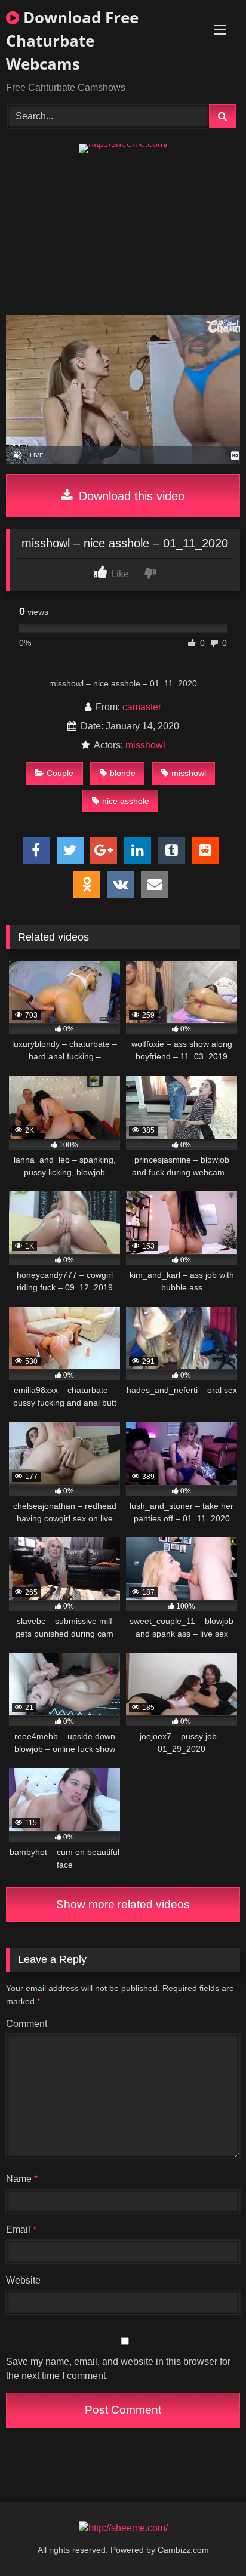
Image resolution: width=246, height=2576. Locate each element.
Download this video (130, 496)
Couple (60, 773)
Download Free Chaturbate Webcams (72, 41)
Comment (27, 2024)
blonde (123, 773)
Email (21, 2230)
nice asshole (126, 801)
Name (22, 2179)
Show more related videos (123, 1904)
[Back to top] (209, 2540)
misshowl (145, 745)
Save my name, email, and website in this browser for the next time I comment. (118, 2369)
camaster (142, 707)
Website (23, 2280)
